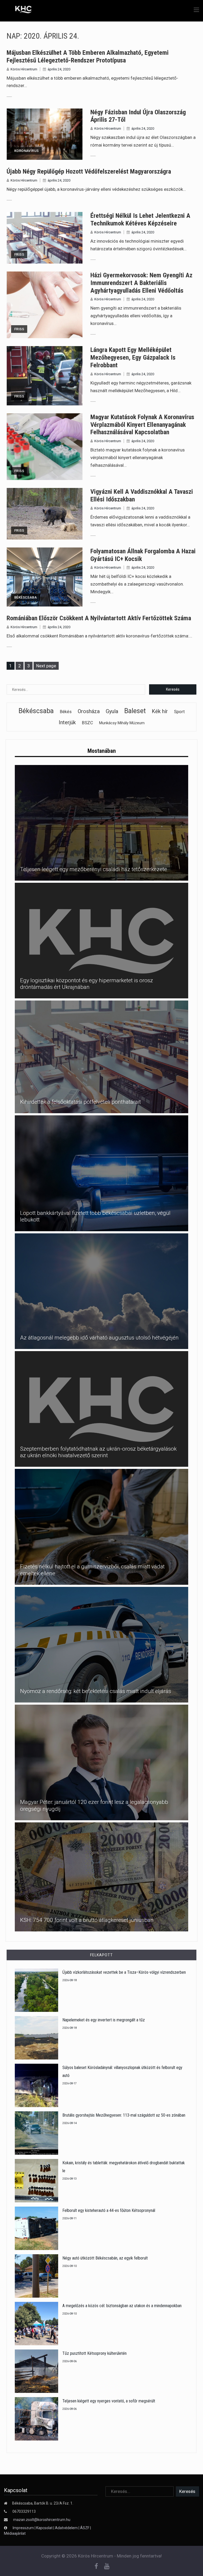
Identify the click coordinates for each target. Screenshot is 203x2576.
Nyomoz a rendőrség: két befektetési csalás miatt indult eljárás (96, 1691)
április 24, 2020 (59, 69)
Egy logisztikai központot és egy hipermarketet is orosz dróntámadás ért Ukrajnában (87, 984)
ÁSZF (85, 2528)
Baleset (135, 711)
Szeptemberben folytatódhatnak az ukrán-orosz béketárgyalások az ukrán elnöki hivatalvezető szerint (98, 1452)
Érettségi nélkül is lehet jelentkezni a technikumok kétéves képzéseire (140, 219)
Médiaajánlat (15, 2533)
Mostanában (102, 751)
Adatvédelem (66, 2528)
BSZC (87, 723)
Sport (179, 712)
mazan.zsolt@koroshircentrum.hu (42, 2520)
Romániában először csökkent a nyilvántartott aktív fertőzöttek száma (99, 618)
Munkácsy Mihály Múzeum (122, 723)
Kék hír (160, 711)
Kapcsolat (44, 2528)
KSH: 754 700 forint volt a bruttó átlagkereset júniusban (87, 1920)
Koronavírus (26, 151)
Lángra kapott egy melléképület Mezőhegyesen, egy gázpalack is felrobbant (133, 357)
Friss (19, 254)
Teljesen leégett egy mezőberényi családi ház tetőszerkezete (94, 869)
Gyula (112, 711)
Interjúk (67, 722)
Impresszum (24, 2528)
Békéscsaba (26, 597)
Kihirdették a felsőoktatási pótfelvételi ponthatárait (80, 1102)
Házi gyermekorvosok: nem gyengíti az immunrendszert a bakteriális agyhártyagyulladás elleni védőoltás (141, 283)
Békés (66, 712)
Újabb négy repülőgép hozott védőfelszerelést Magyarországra (89, 171)
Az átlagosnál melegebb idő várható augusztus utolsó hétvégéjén (99, 1338)
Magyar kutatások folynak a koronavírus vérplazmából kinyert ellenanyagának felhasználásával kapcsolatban (142, 425)
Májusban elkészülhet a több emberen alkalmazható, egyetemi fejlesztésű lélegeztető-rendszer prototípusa (88, 56)
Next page (46, 666)
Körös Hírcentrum (24, 69)
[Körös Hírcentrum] (19, 10)
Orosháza (89, 711)
